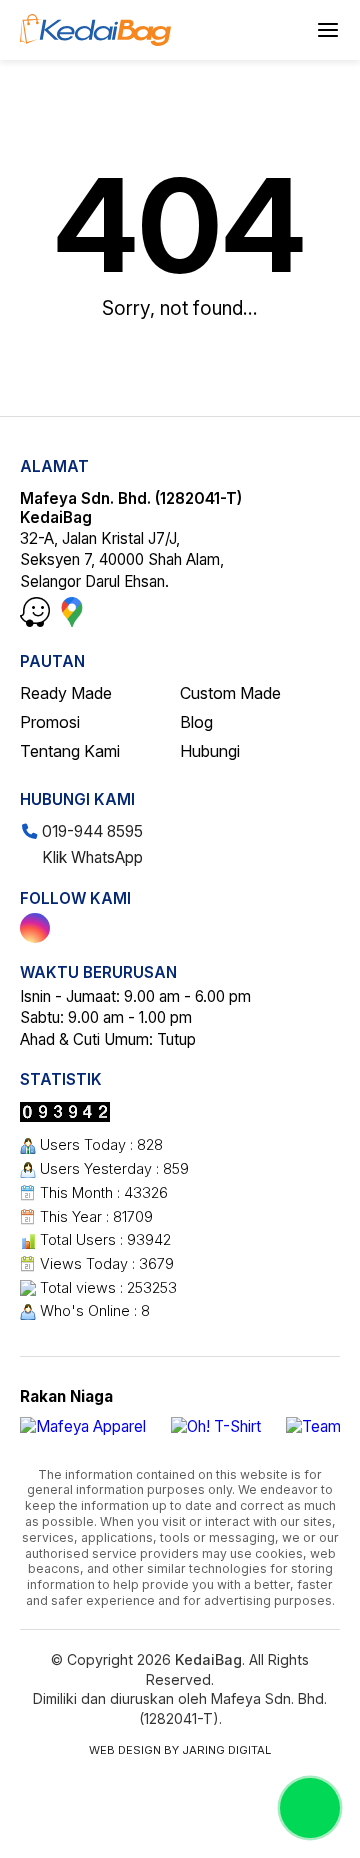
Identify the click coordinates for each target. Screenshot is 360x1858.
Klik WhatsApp (90, 857)
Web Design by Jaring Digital (180, 1750)
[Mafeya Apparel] (83, 1427)
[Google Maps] (72, 621)
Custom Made (230, 693)
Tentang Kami (70, 751)
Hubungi (210, 751)
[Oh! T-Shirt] (216, 1427)
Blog (196, 722)
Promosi (50, 722)
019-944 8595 (90, 831)
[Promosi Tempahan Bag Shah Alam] (95, 30)
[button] (328, 30)
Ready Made (66, 693)
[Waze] (37, 621)
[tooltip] (35, 928)
